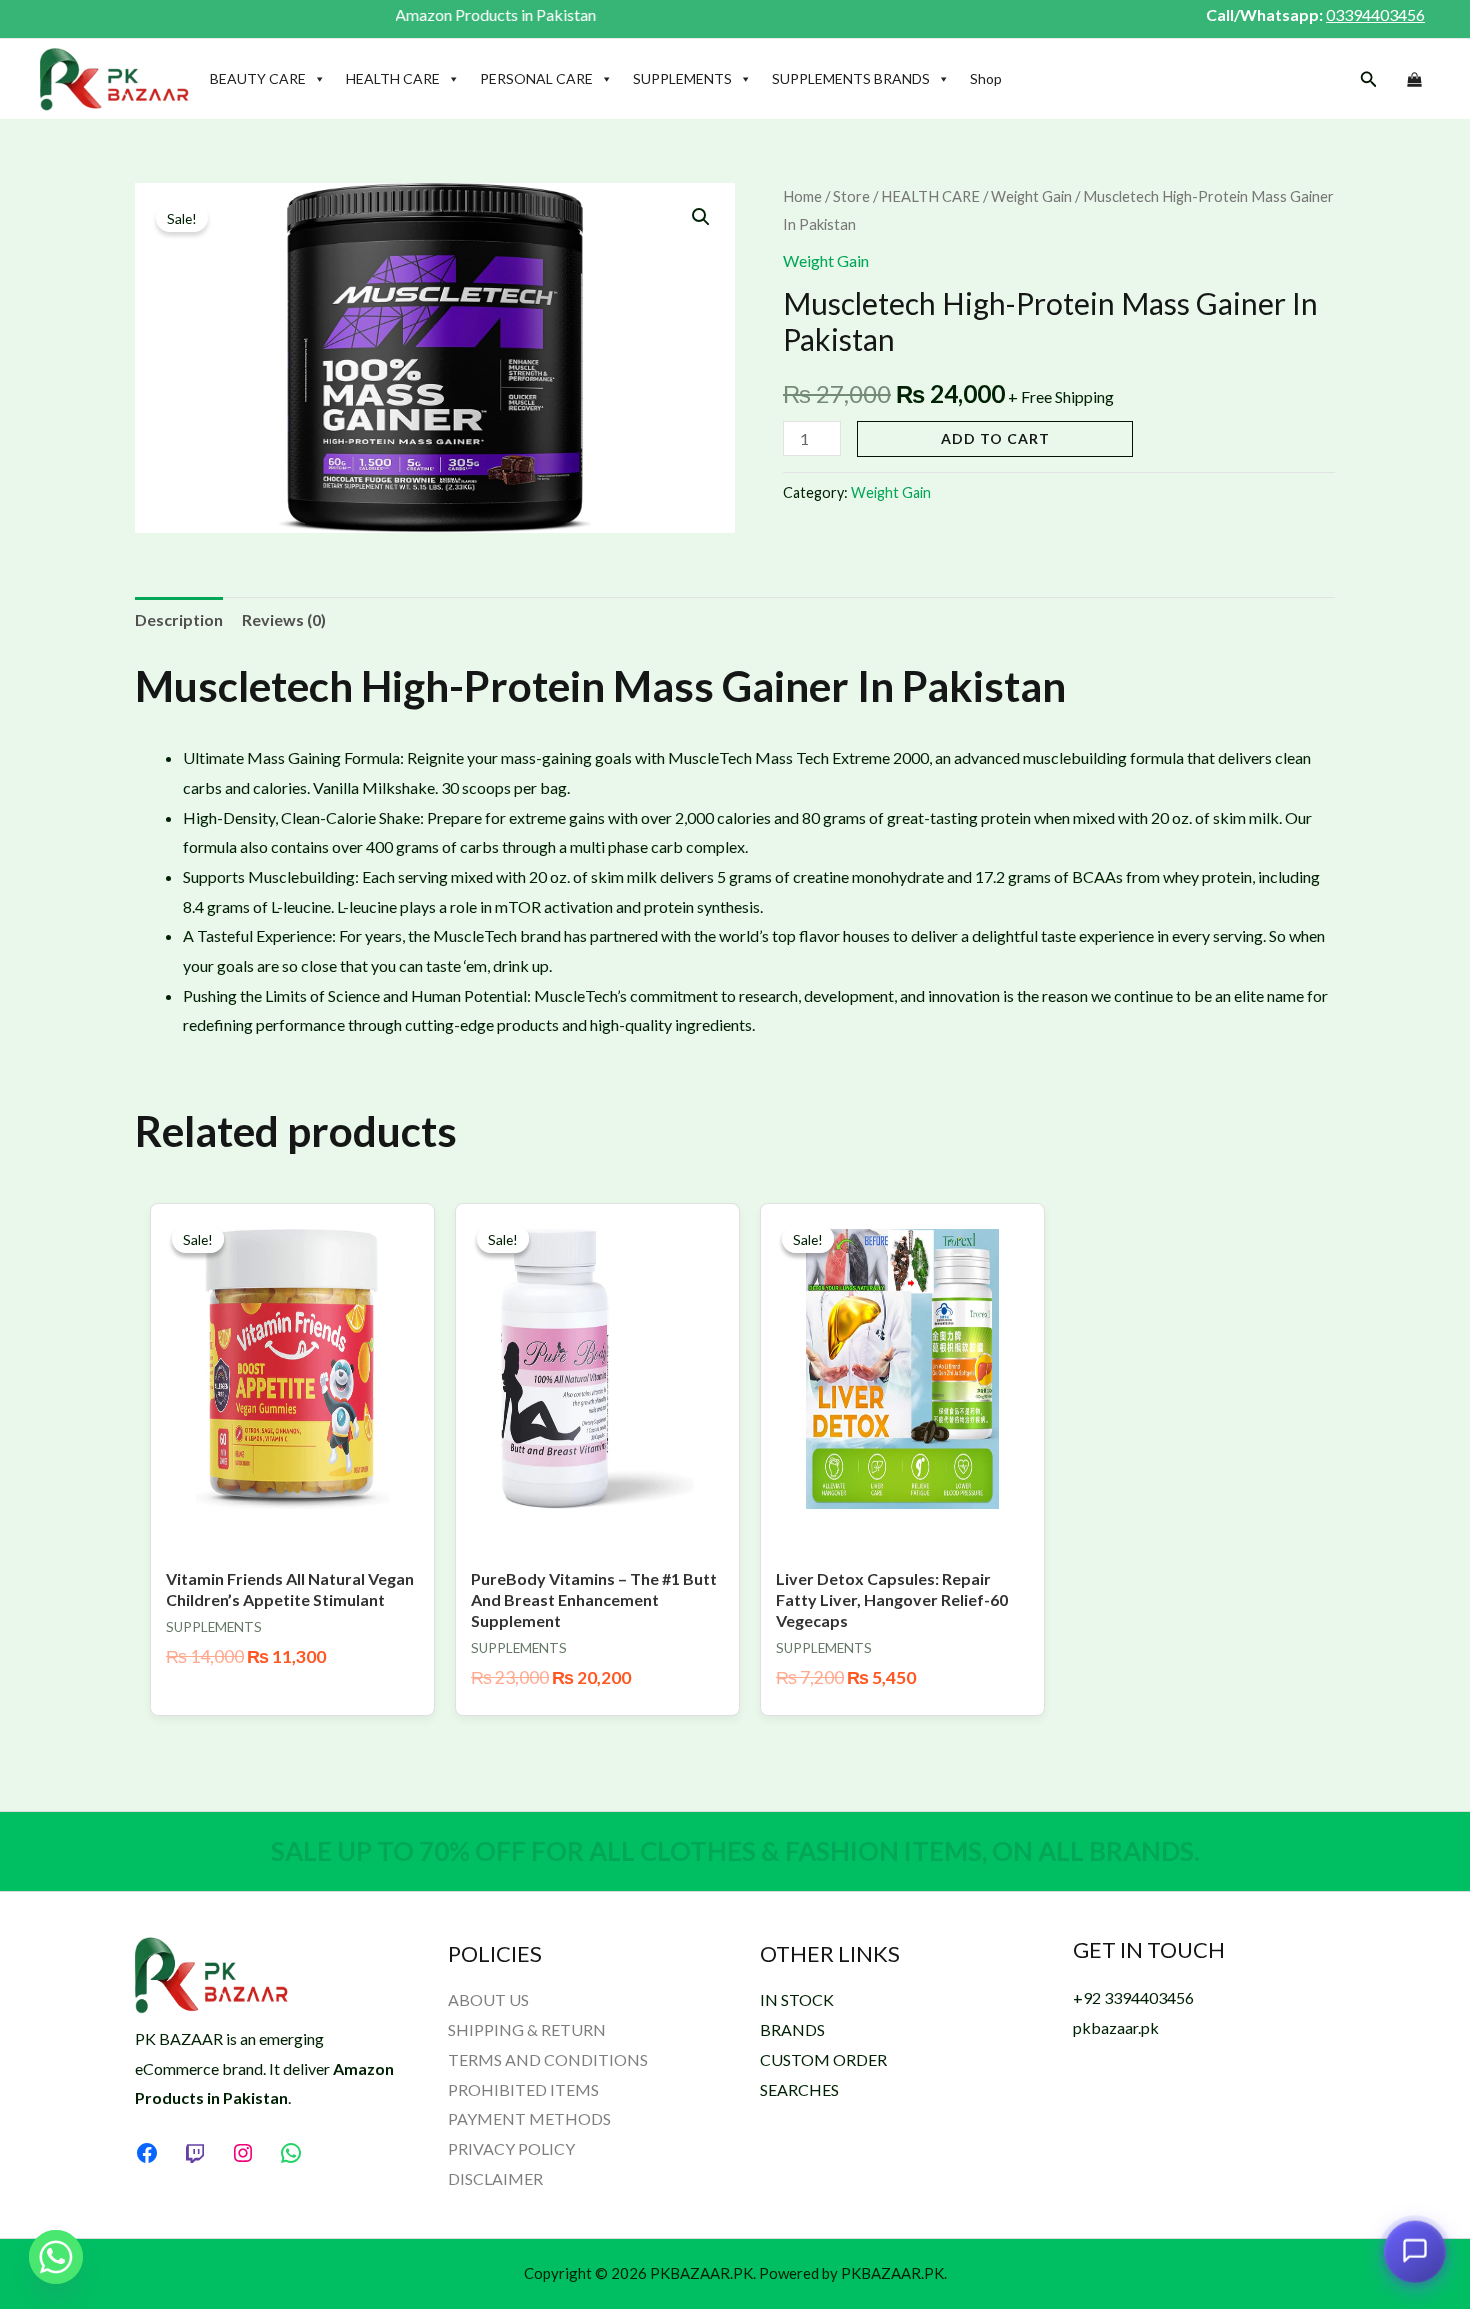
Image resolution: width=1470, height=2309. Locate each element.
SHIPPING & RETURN (527, 2029)
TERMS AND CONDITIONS (548, 2059)
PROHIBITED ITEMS (523, 2089)
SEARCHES (799, 2089)
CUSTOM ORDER (823, 2059)
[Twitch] (195, 2153)
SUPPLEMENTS (682, 78)
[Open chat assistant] (1415, 2248)
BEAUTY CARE (258, 78)
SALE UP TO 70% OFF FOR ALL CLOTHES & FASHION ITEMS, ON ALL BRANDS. (735, 1851)
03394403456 (1375, 14)
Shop (986, 78)
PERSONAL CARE (536, 78)
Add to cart (995, 438)
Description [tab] (179, 619)
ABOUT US (488, 1999)
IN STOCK (797, 1999)
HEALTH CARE (393, 78)
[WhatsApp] (291, 2153)
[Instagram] (243, 2153)
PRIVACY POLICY (511, 2148)
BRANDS (792, 2029)
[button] (1369, 79)
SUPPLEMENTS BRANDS (851, 78)
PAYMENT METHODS (529, 2118)
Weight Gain (1031, 196)
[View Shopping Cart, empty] (1414, 80)
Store (851, 196)
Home (802, 196)
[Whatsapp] (56, 2257)
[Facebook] (147, 2153)
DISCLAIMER (495, 2178)
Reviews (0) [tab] (284, 619)
